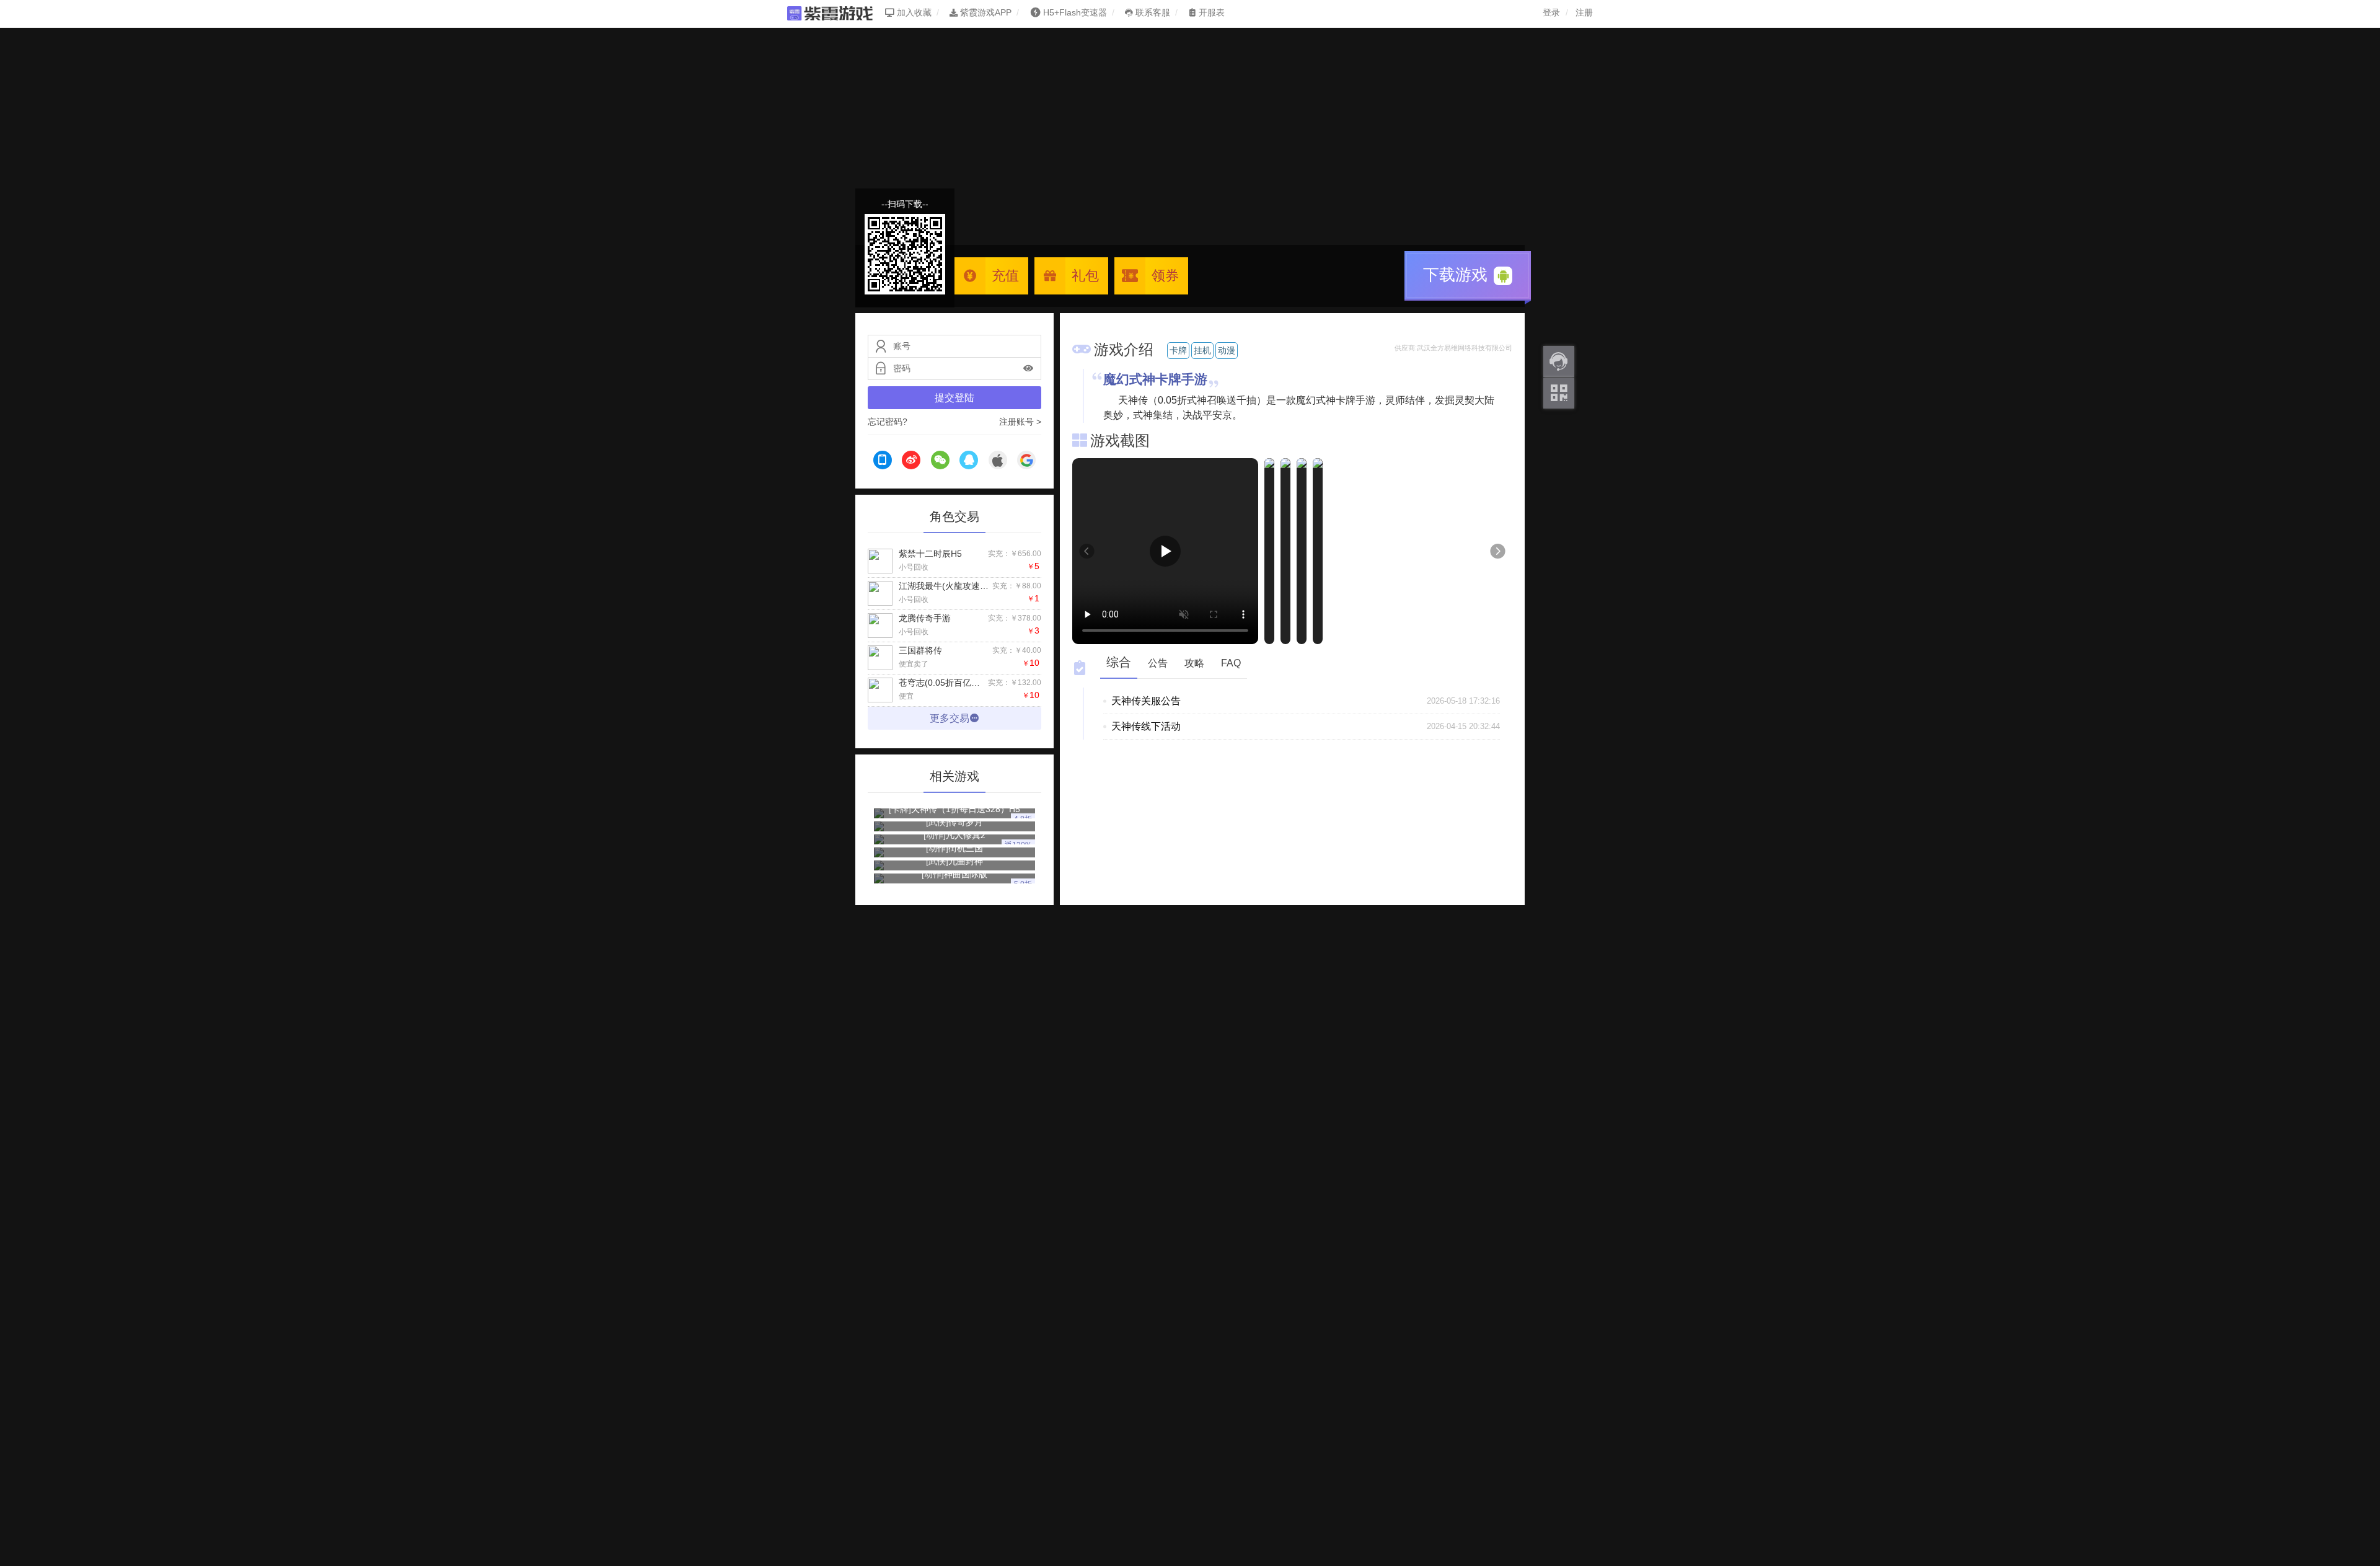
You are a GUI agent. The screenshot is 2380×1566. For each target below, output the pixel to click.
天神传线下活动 (1146, 726)
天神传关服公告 (1146, 701)
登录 (1551, 12)
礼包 (1085, 276)
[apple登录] (998, 462)
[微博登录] (911, 462)
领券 (1165, 276)
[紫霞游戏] (836, 12)
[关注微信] (1559, 393)
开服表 (1210, 12)
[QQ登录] (969, 462)
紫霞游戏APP (985, 12)
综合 (1119, 662)
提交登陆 (954, 398)
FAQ (1231, 663)
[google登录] (1026, 462)
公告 (1158, 663)
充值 (1005, 276)
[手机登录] (883, 462)
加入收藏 (913, 12)
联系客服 (1152, 12)
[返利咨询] (1559, 361)
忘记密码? (888, 422)
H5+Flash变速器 (1075, 12)
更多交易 (950, 718)
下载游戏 (1457, 275)
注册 (1584, 12)
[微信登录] (940, 462)
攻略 (1194, 663)
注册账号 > (1020, 422)
